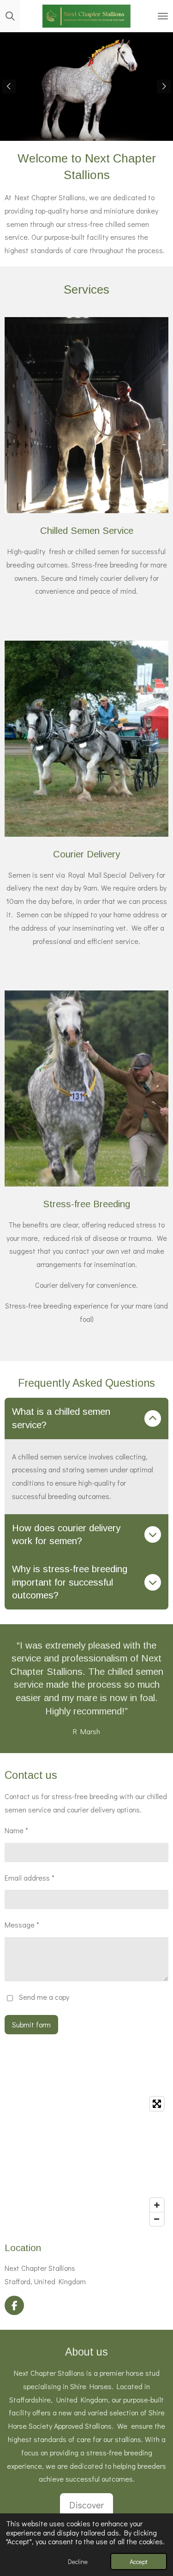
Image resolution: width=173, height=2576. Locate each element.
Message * (22, 1925)
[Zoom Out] (157, 2219)
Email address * (30, 1878)
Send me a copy (44, 1997)
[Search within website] (10, 16)
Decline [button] (78, 2562)
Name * (16, 1830)
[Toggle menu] (163, 16)
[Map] (86, 2161)
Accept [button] (139, 2562)
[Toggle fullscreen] (157, 2104)
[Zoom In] (157, 2205)
